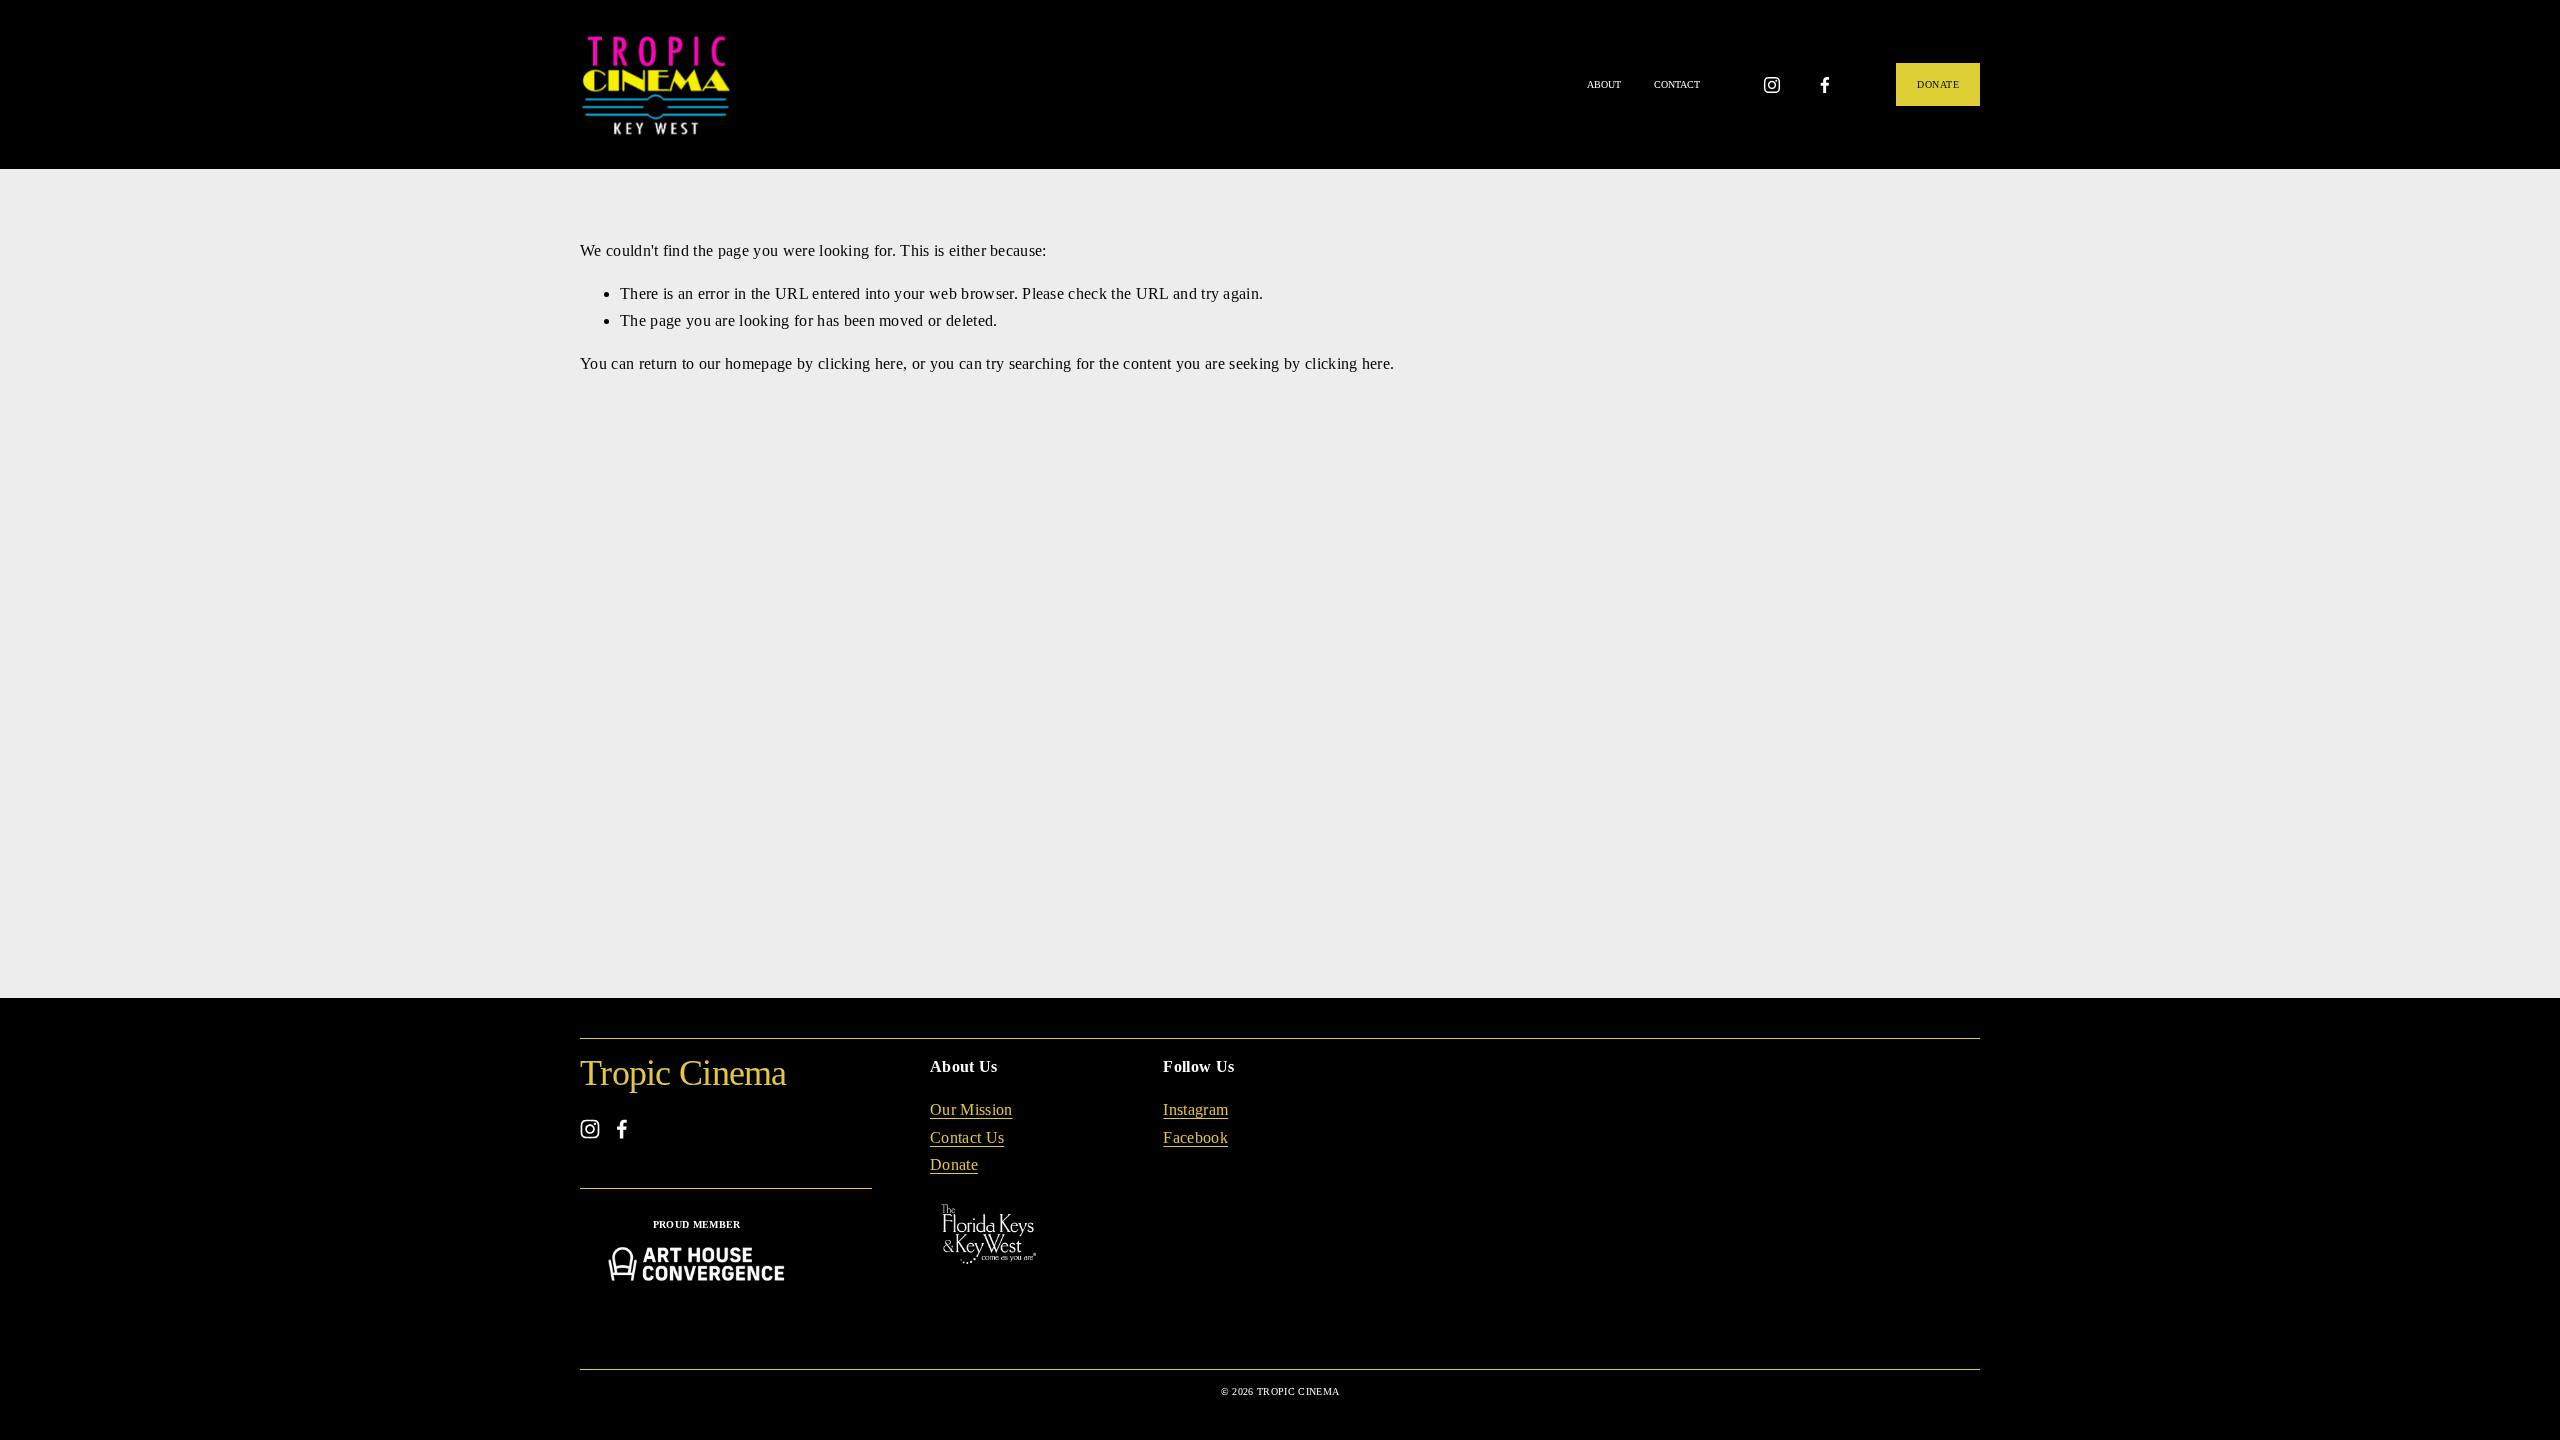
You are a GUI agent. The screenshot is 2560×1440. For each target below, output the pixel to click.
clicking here (860, 363)
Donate (954, 1164)
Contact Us (967, 1137)
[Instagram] (1772, 85)
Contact (1677, 84)
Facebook (1195, 1137)
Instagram (1195, 1109)
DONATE (1938, 84)
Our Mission (971, 1109)
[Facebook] (1825, 85)
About (1604, 84)
